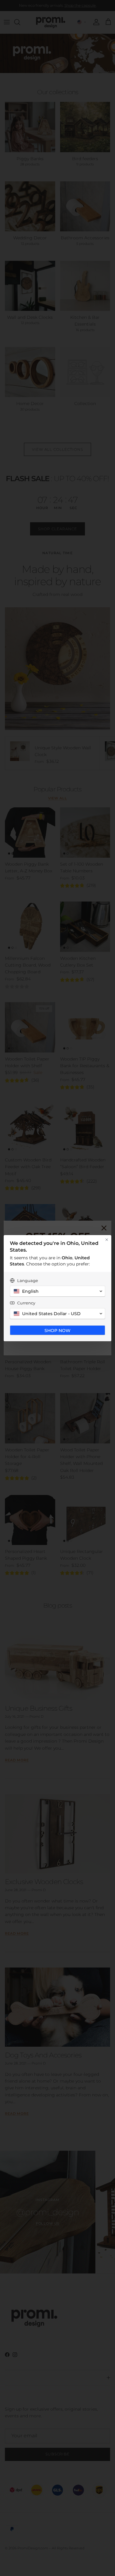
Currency (26, 1303)
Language (28, 1280)
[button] (57, 1291)
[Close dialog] (107, 1240)
